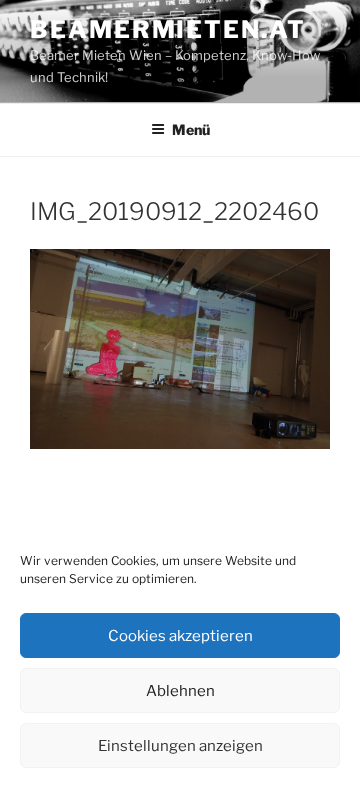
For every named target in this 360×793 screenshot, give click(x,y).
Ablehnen (180, 691)
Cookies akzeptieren (180, 636)
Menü (191, 129)
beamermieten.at (168, 29)
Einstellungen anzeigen (180, 746)
